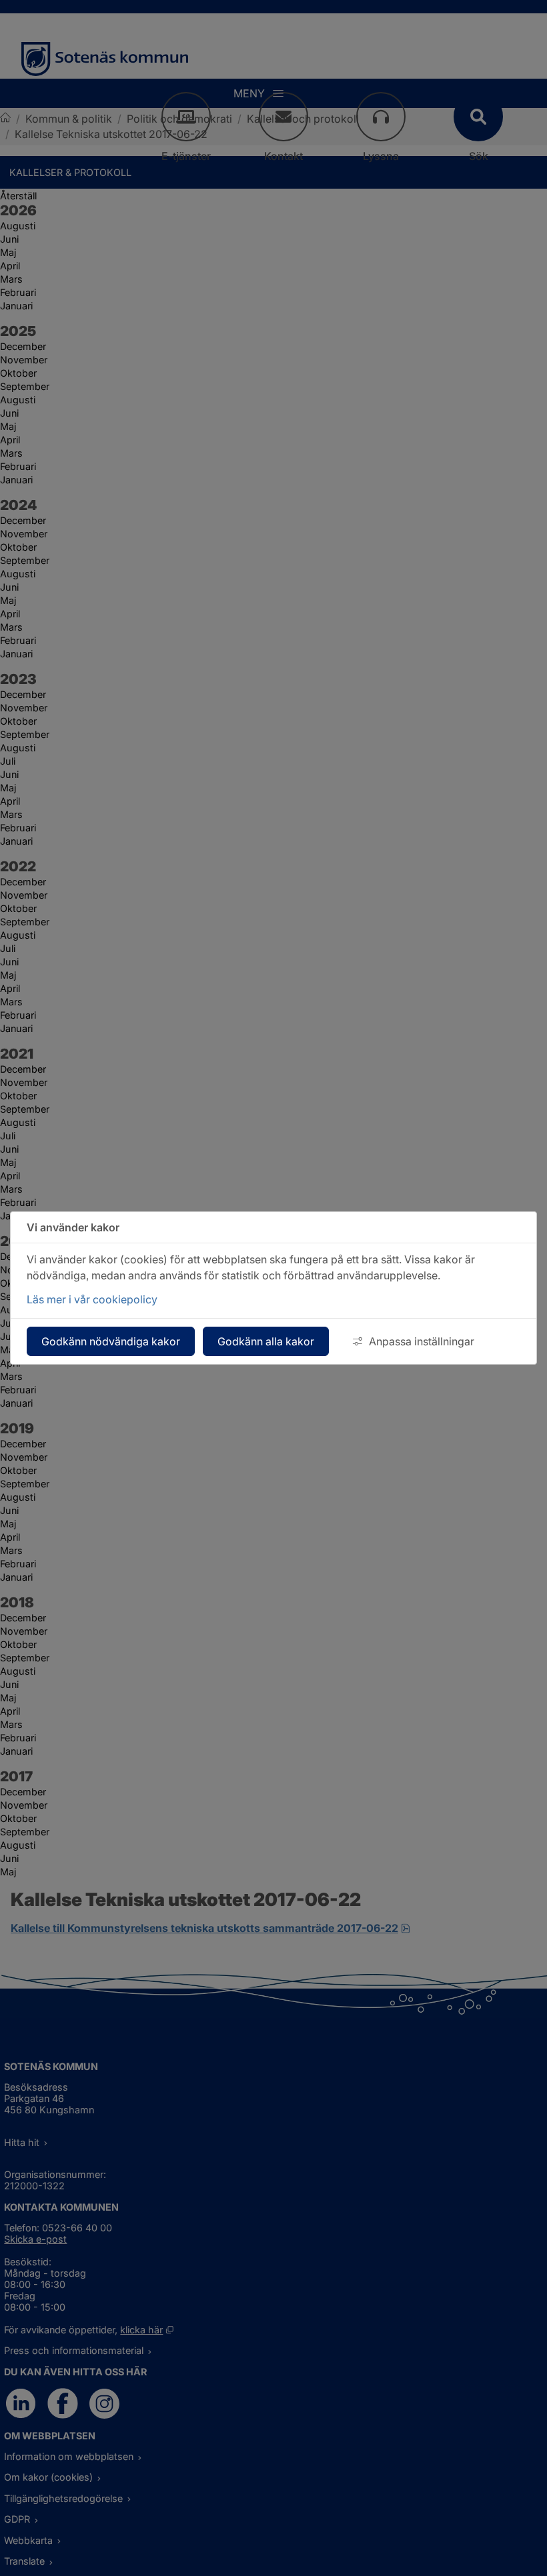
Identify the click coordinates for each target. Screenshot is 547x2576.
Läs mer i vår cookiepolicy (92, 1299)
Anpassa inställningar (422, 1341)
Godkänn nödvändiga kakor (111, 1341)
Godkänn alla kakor (266, 1341)
